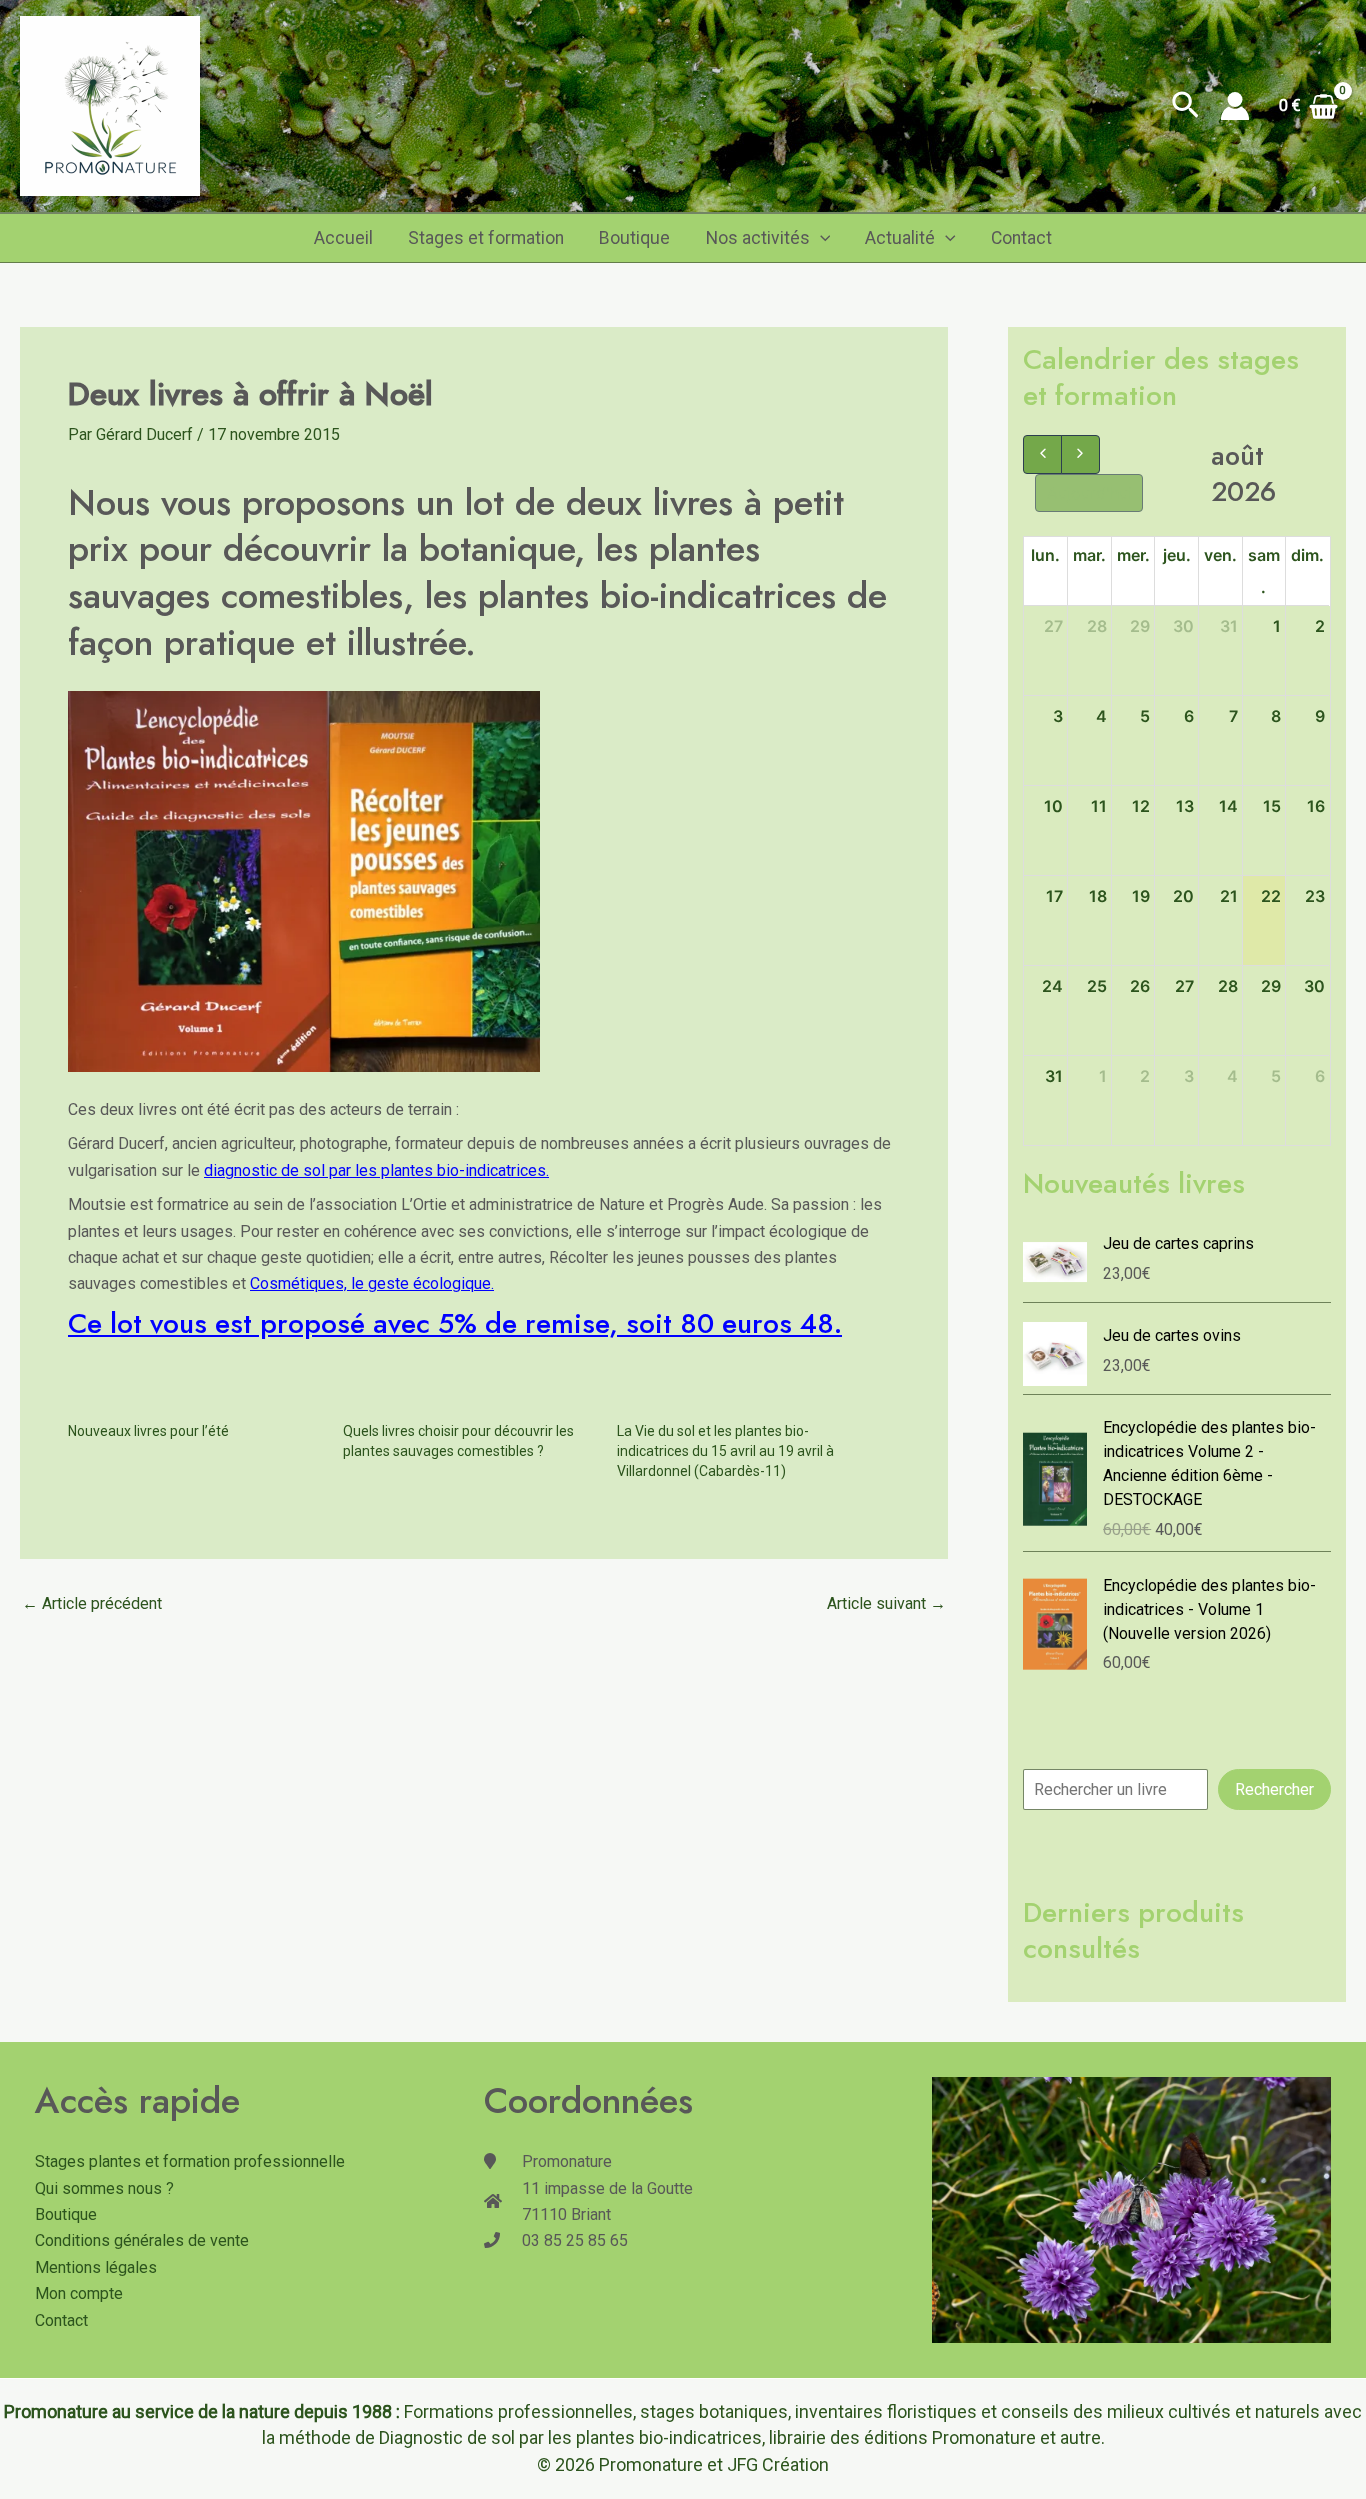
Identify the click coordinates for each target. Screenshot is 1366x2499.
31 (1229, 626)
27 (1053, 626)
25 (1097, 986)
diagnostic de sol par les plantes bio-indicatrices (375, 1170)
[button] (1185, 106)
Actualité (900, 238)
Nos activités (758, 238)
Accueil (343, 238)
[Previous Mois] (1042, 454)
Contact (1021, 238)
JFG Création (778, 2464)
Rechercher (1274, 1789)
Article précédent (92, 1604)
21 (1229, 896)
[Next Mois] (1080, 454)
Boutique (634, 238)
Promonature (651, 2464)
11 (1099, 806)
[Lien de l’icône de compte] (1235, 106)
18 (1098, 896)
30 (1183, 626)
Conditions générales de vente (142, 2240)
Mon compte (79, 2293)
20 (1183, 896)
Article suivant (886, 1604)
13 (1185, 806)
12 (1141, 806)
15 (1272, 806)
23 (1315, 896)
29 (1140, 626)
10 (1053, 806)
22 (1271, 896)
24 (1052, 986)
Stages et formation (486, 238)
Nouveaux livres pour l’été (148, 1431)
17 (1054, 896)
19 (1141, 896)
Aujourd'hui (1089, 493)
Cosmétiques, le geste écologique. (372, 1283)
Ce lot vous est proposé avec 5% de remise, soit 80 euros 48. (455, 1323)
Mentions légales (96, 2267)
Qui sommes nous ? (104, 2188)
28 (1097, 626)
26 (1140, 986)
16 (1316, 806)
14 (1228, 806)
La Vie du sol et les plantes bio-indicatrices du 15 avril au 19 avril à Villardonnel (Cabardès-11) (725, 1451)
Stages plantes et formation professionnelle (190, 2161)
